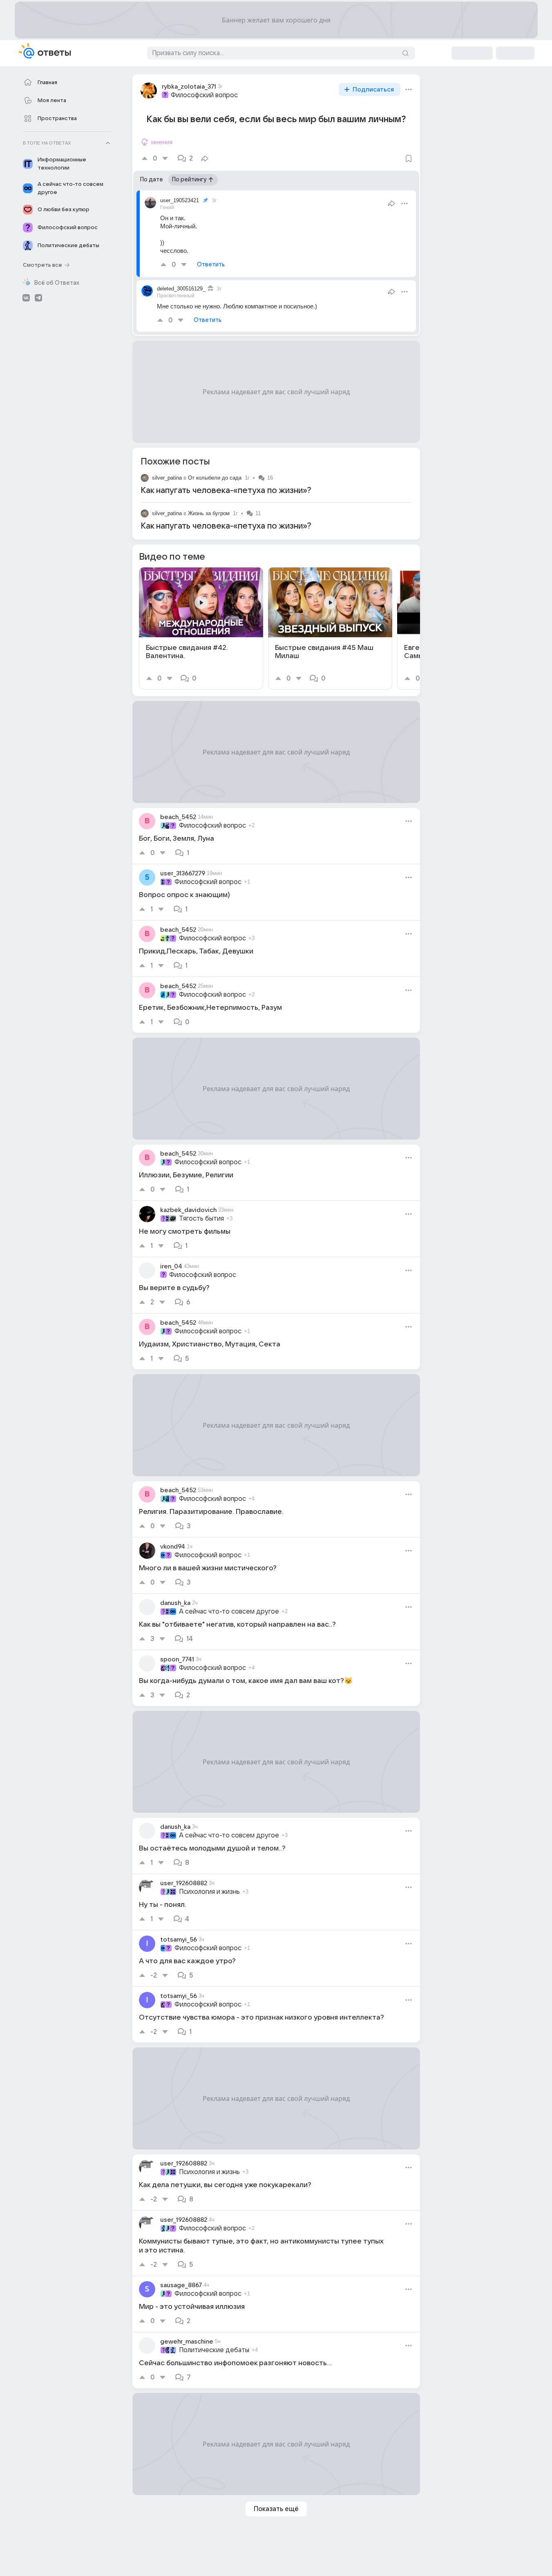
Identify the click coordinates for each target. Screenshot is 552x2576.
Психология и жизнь (209, 1892)
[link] (201, 628)
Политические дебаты (214, 2350)
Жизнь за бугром (209, 513)
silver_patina (167, 478)
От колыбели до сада (215, 478)
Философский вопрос (204, 95)
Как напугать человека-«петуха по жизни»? (226, 491)
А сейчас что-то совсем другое (229, 1612)
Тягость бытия (201, 1219)
